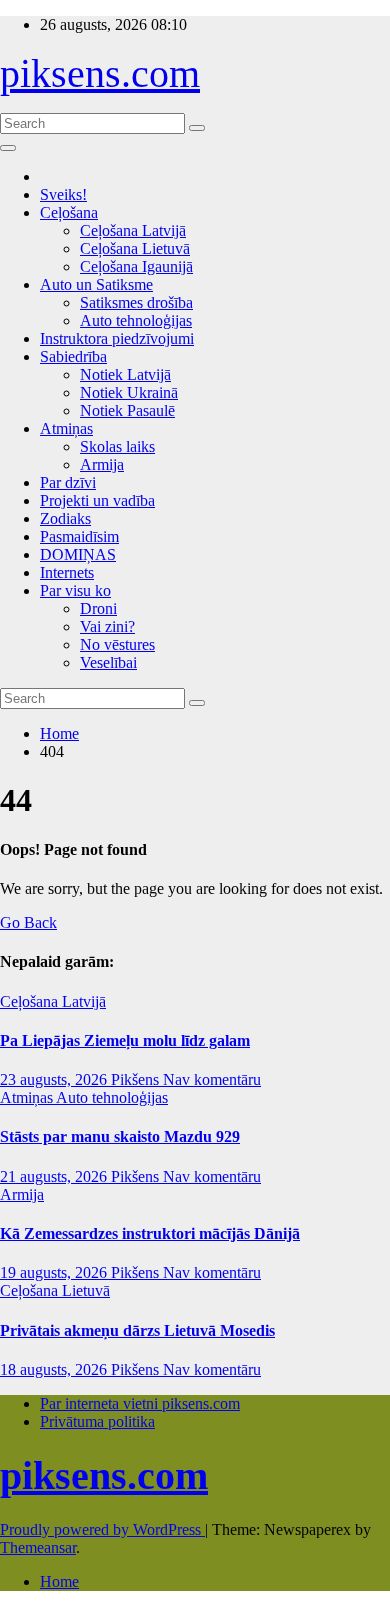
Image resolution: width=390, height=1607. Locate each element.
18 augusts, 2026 (55, 1369)
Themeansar (38, 1547)
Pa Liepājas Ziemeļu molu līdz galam (125, 1040)
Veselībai (108, 662)
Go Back (28, 922)
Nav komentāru (212, 1079)
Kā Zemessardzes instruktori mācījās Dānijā (150, 1233)
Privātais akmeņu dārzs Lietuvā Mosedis (137, 1330)
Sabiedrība (73, 356)
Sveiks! (63, 194)
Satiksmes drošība (136, 302)
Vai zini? (107, 626)
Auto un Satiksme (96, 284)
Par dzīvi (68, 482)
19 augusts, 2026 (55, 1272)
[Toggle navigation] (8, 148)
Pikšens (137, 1079)
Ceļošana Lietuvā (135, 248)
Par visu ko (75, 590)
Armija (102, 464)
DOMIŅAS (78, 554)
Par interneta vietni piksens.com (140, 1403)
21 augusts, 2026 (55, 1176)
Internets (67, 572)
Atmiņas (66, 428)
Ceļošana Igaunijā (136, 266)
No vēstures (117, 644)
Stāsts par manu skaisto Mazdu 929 (120, 1136)
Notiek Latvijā (125, 374)
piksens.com (100, 73)
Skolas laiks (117, 446)
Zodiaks (65, 518)
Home (59, 733)
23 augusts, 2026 (55, 1079)
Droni (98, 608)
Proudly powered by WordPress (102, 1529)
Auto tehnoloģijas (136, 320)
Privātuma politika (97, 1421)
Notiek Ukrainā (129, 392)
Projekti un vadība (97, 500)
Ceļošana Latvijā (133, 230)
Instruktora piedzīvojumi (117, 338)
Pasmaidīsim (79, 536)
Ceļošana (69, 212)
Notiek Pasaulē (127, 410)
